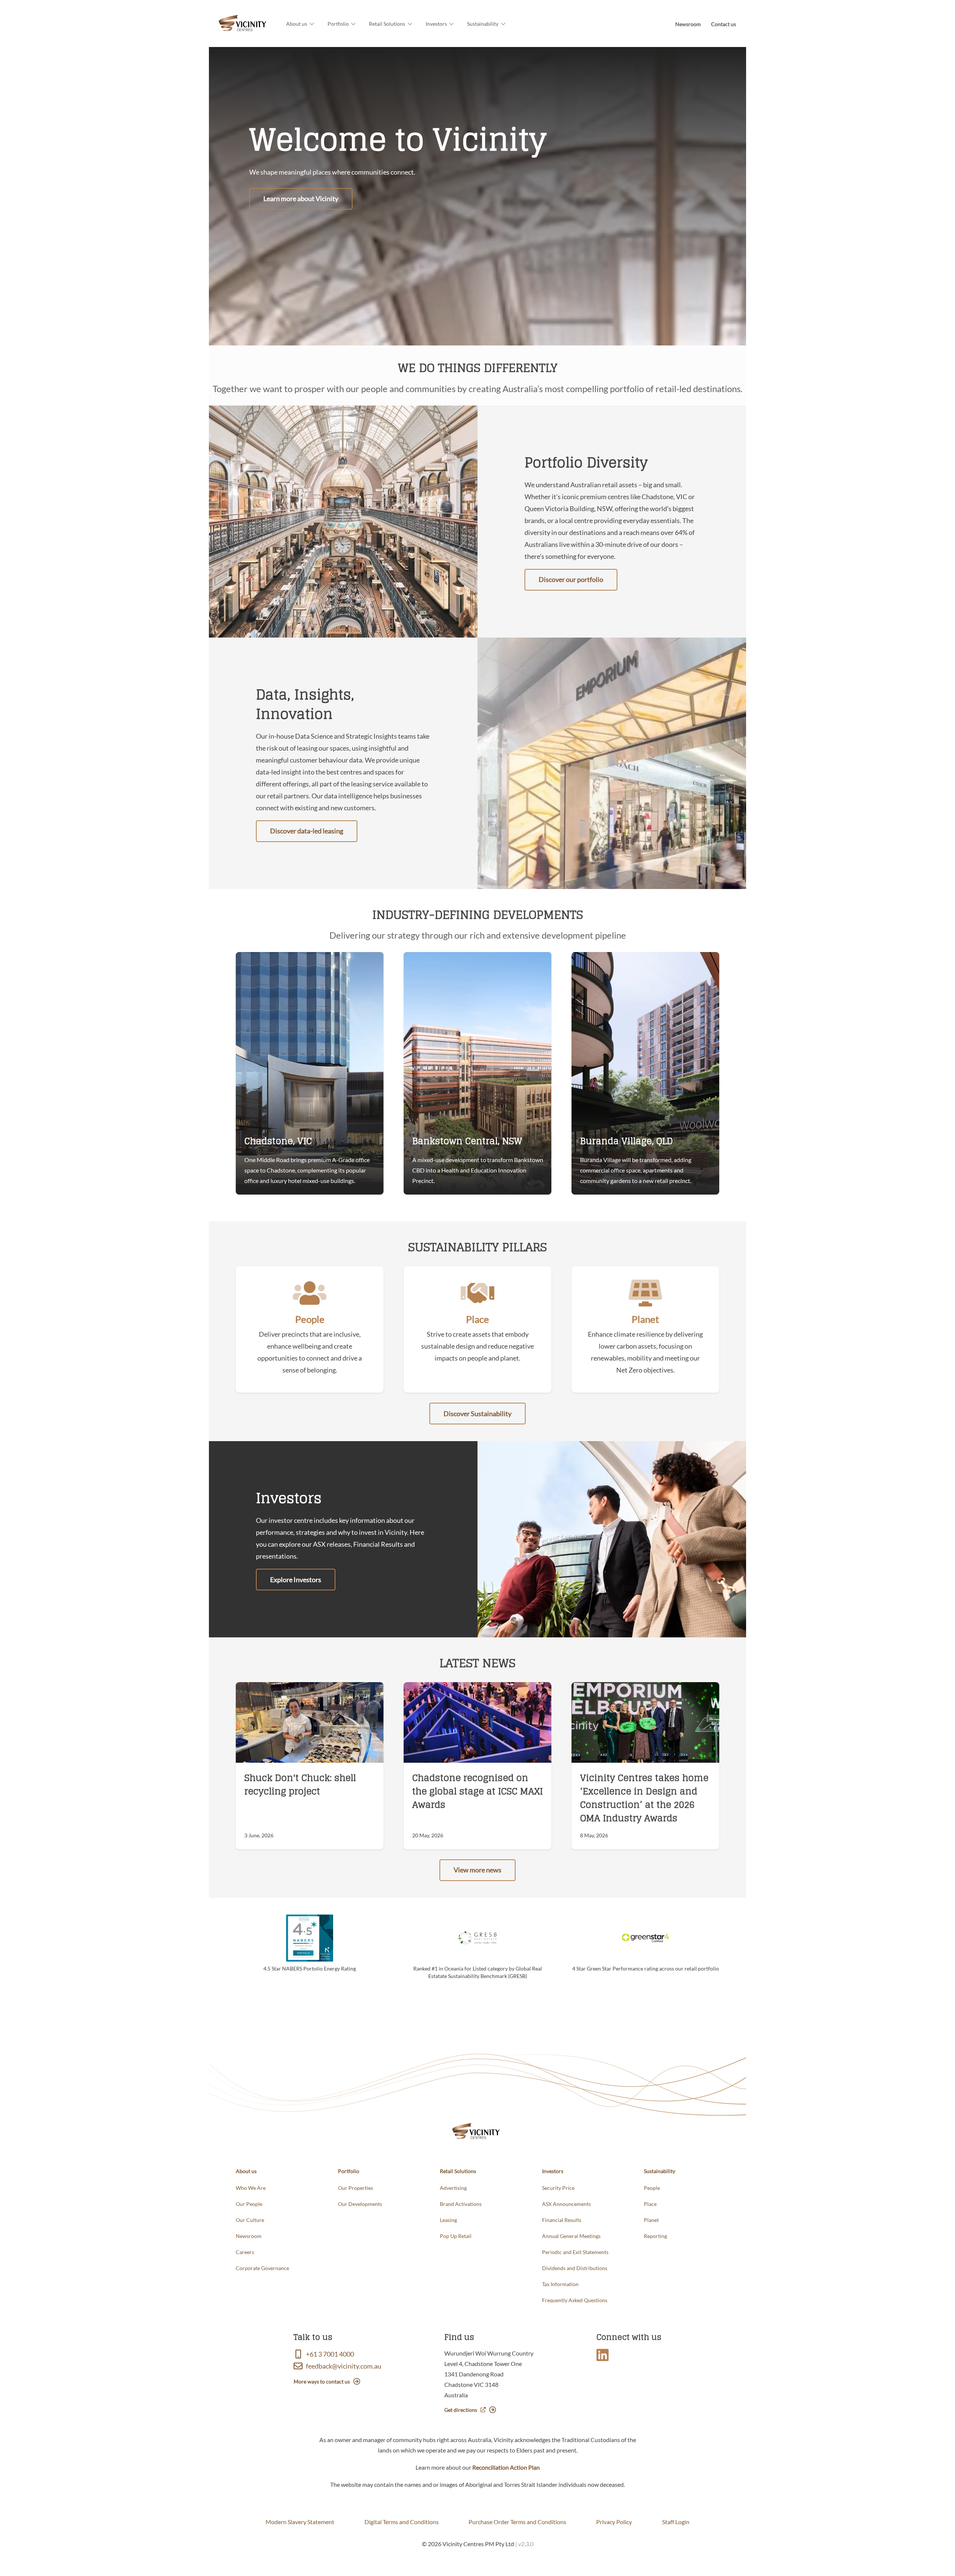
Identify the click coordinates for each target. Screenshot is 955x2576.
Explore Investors (296, 1580)
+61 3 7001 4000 (330, 2354)
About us (297, 24)
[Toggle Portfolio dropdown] (352, 24)
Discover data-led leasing (307, 831)
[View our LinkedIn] (604, 2357)
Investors (436, 24)
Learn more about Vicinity (301, 198)
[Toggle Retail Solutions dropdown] (409, 24)
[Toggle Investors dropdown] (450, 24)
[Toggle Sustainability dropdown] (502, 24)
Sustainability (483, 24)
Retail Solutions (387, 24)
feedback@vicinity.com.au (344, 2366)
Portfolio (338, 24)
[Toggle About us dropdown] (311, 24)
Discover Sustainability (477, 1414)
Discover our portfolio (571, 579)
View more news (477, 1870)
